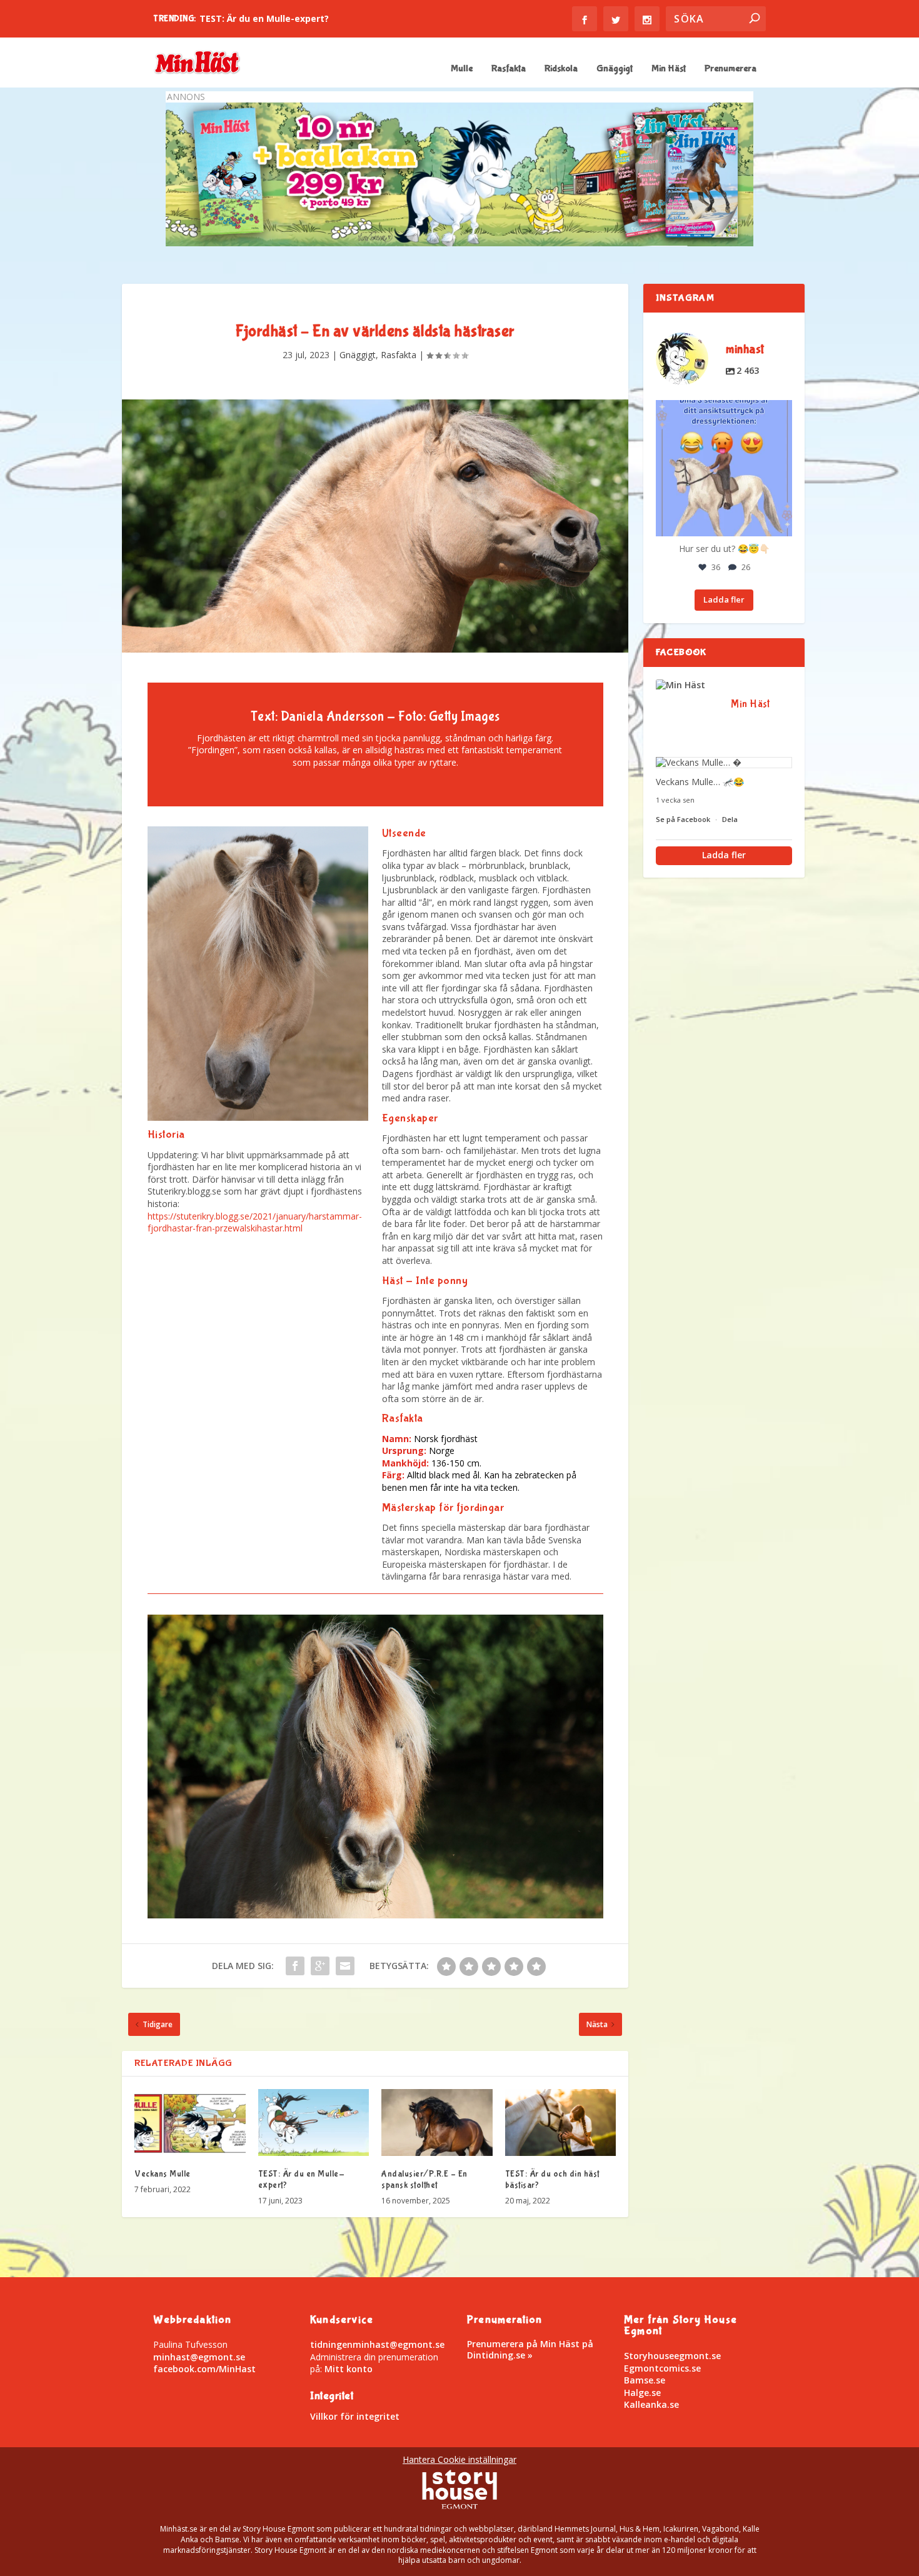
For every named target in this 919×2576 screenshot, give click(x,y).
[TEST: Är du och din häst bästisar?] (561, 2122)
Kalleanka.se (651, 2404)
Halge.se (642, 2393)
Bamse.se (645, 2380)
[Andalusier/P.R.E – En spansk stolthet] (437, 2122)
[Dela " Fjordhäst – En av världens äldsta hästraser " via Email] (345, 1966)
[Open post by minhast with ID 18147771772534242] (724, 468)
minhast (722, 411)
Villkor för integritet (355, 2416)
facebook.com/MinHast (204, 2369)
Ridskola (561, 69)
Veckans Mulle (163, 2174)
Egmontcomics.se (662, 2368)
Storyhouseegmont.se (672, 2356)
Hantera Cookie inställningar (459, 2459)
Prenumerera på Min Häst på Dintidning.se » (530, 2349)
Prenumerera (731, 69)
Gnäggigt (615, 69)
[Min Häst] (687, 685)
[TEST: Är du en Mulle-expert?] (314, 2122)
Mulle (462, 69)
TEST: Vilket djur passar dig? (264, 18)
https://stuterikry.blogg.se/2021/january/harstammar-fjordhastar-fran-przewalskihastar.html (255, 1222)
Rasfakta (509, 69)
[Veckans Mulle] (190, 2122)
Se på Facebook (684, 819)
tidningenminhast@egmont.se (377, 2344)
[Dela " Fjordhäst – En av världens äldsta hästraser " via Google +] (320, 1966)
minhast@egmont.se (199, 2357)
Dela (730, 819)
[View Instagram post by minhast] (781, 525)
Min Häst (669, 69)
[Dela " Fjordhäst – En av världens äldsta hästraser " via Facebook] (295, 1966)
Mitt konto (349, 2369)
